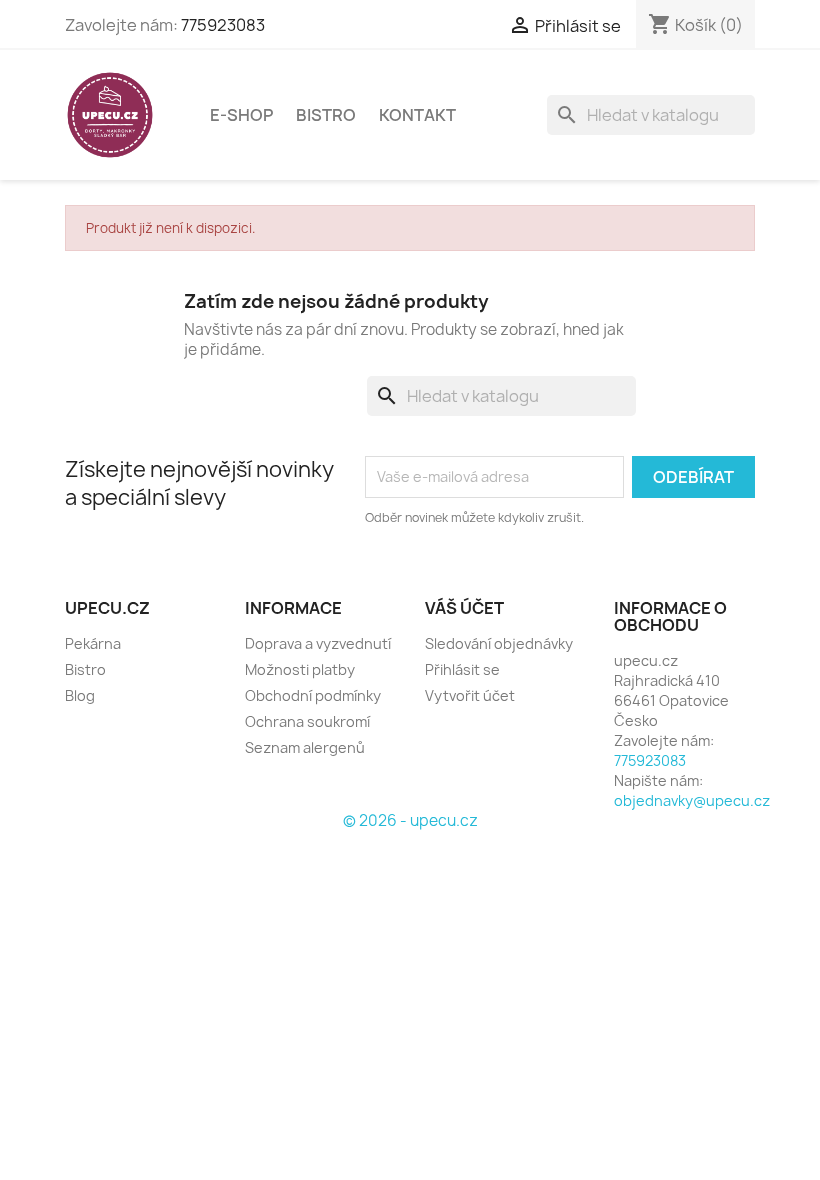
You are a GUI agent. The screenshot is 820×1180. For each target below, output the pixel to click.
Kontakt (417, 115)
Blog (80, 695)
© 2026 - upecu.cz (410, 820)
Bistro (326, 115)
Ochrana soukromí (307, 721)
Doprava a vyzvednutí (318, 643)
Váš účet (464, 608)
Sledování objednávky (499, 643)
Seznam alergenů (305, 747)
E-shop (241, 115)
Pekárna (93, 643)
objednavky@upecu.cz (692, 800)
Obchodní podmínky (313, 695)
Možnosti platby (300, 669)
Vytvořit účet (470, 695)
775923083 (223, 25)
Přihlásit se (462, 669)
